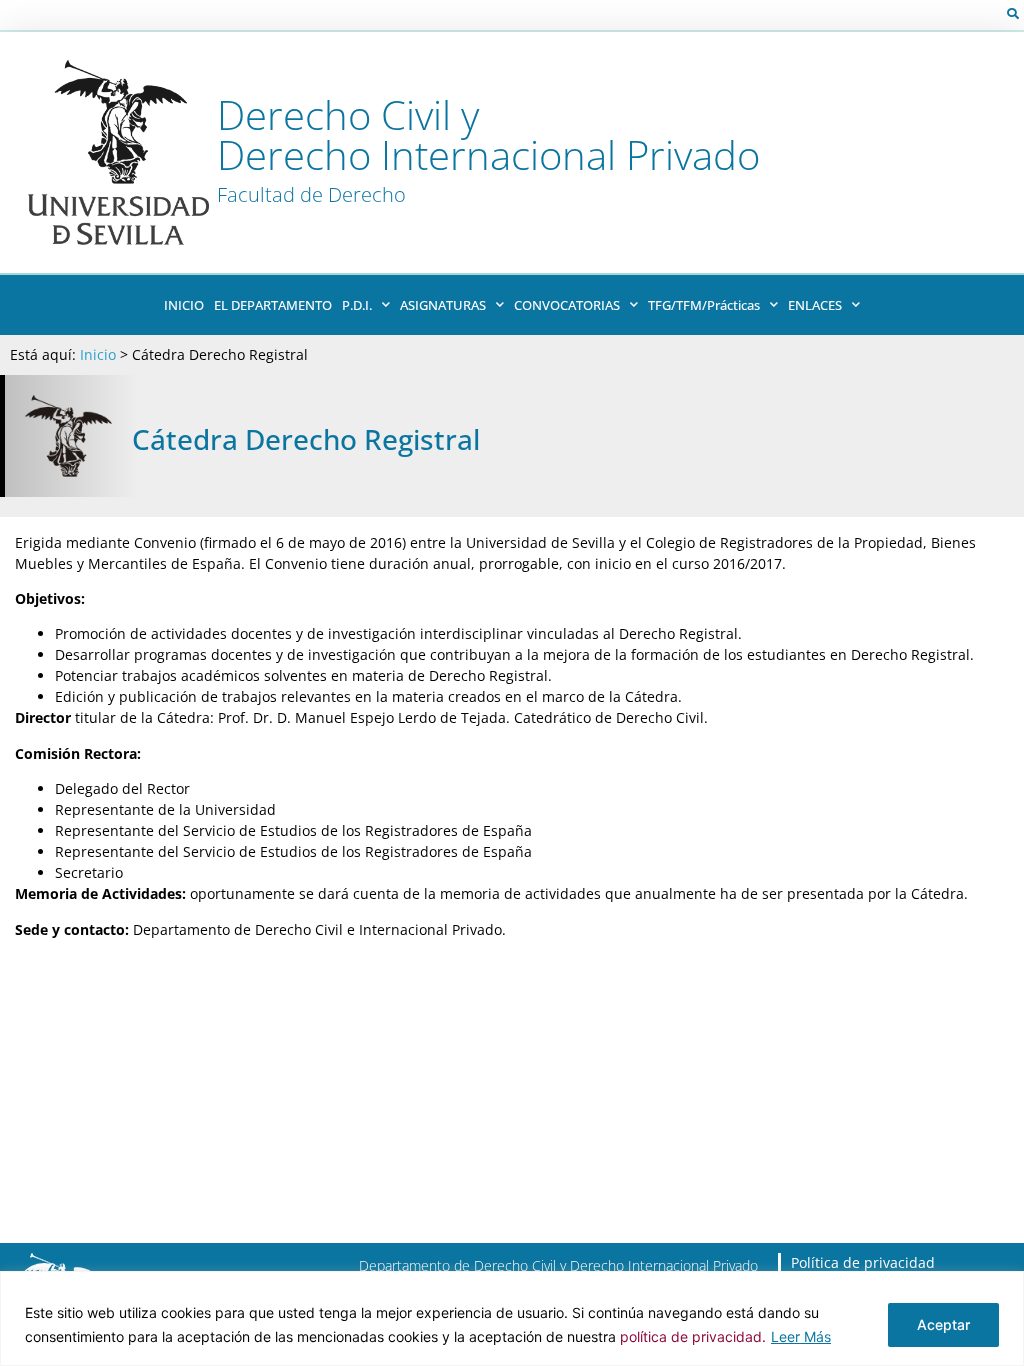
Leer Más (801, 1336)
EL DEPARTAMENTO (273, 305)
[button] (1013, 14)
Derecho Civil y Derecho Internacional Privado (488, 134)
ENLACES (815, 305)
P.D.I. (357, 305)
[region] (512, 1318)
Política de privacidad (863, 1262)
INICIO (184, 305)
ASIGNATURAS (443, 305)
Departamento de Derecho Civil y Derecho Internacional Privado (558, 1265)
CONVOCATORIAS (567, 305)
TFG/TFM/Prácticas (704, 305)
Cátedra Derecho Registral (306, 439)
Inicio (98, 354)
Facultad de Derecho (311, 194)
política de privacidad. (693, 1336)
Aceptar (943, 1324)
